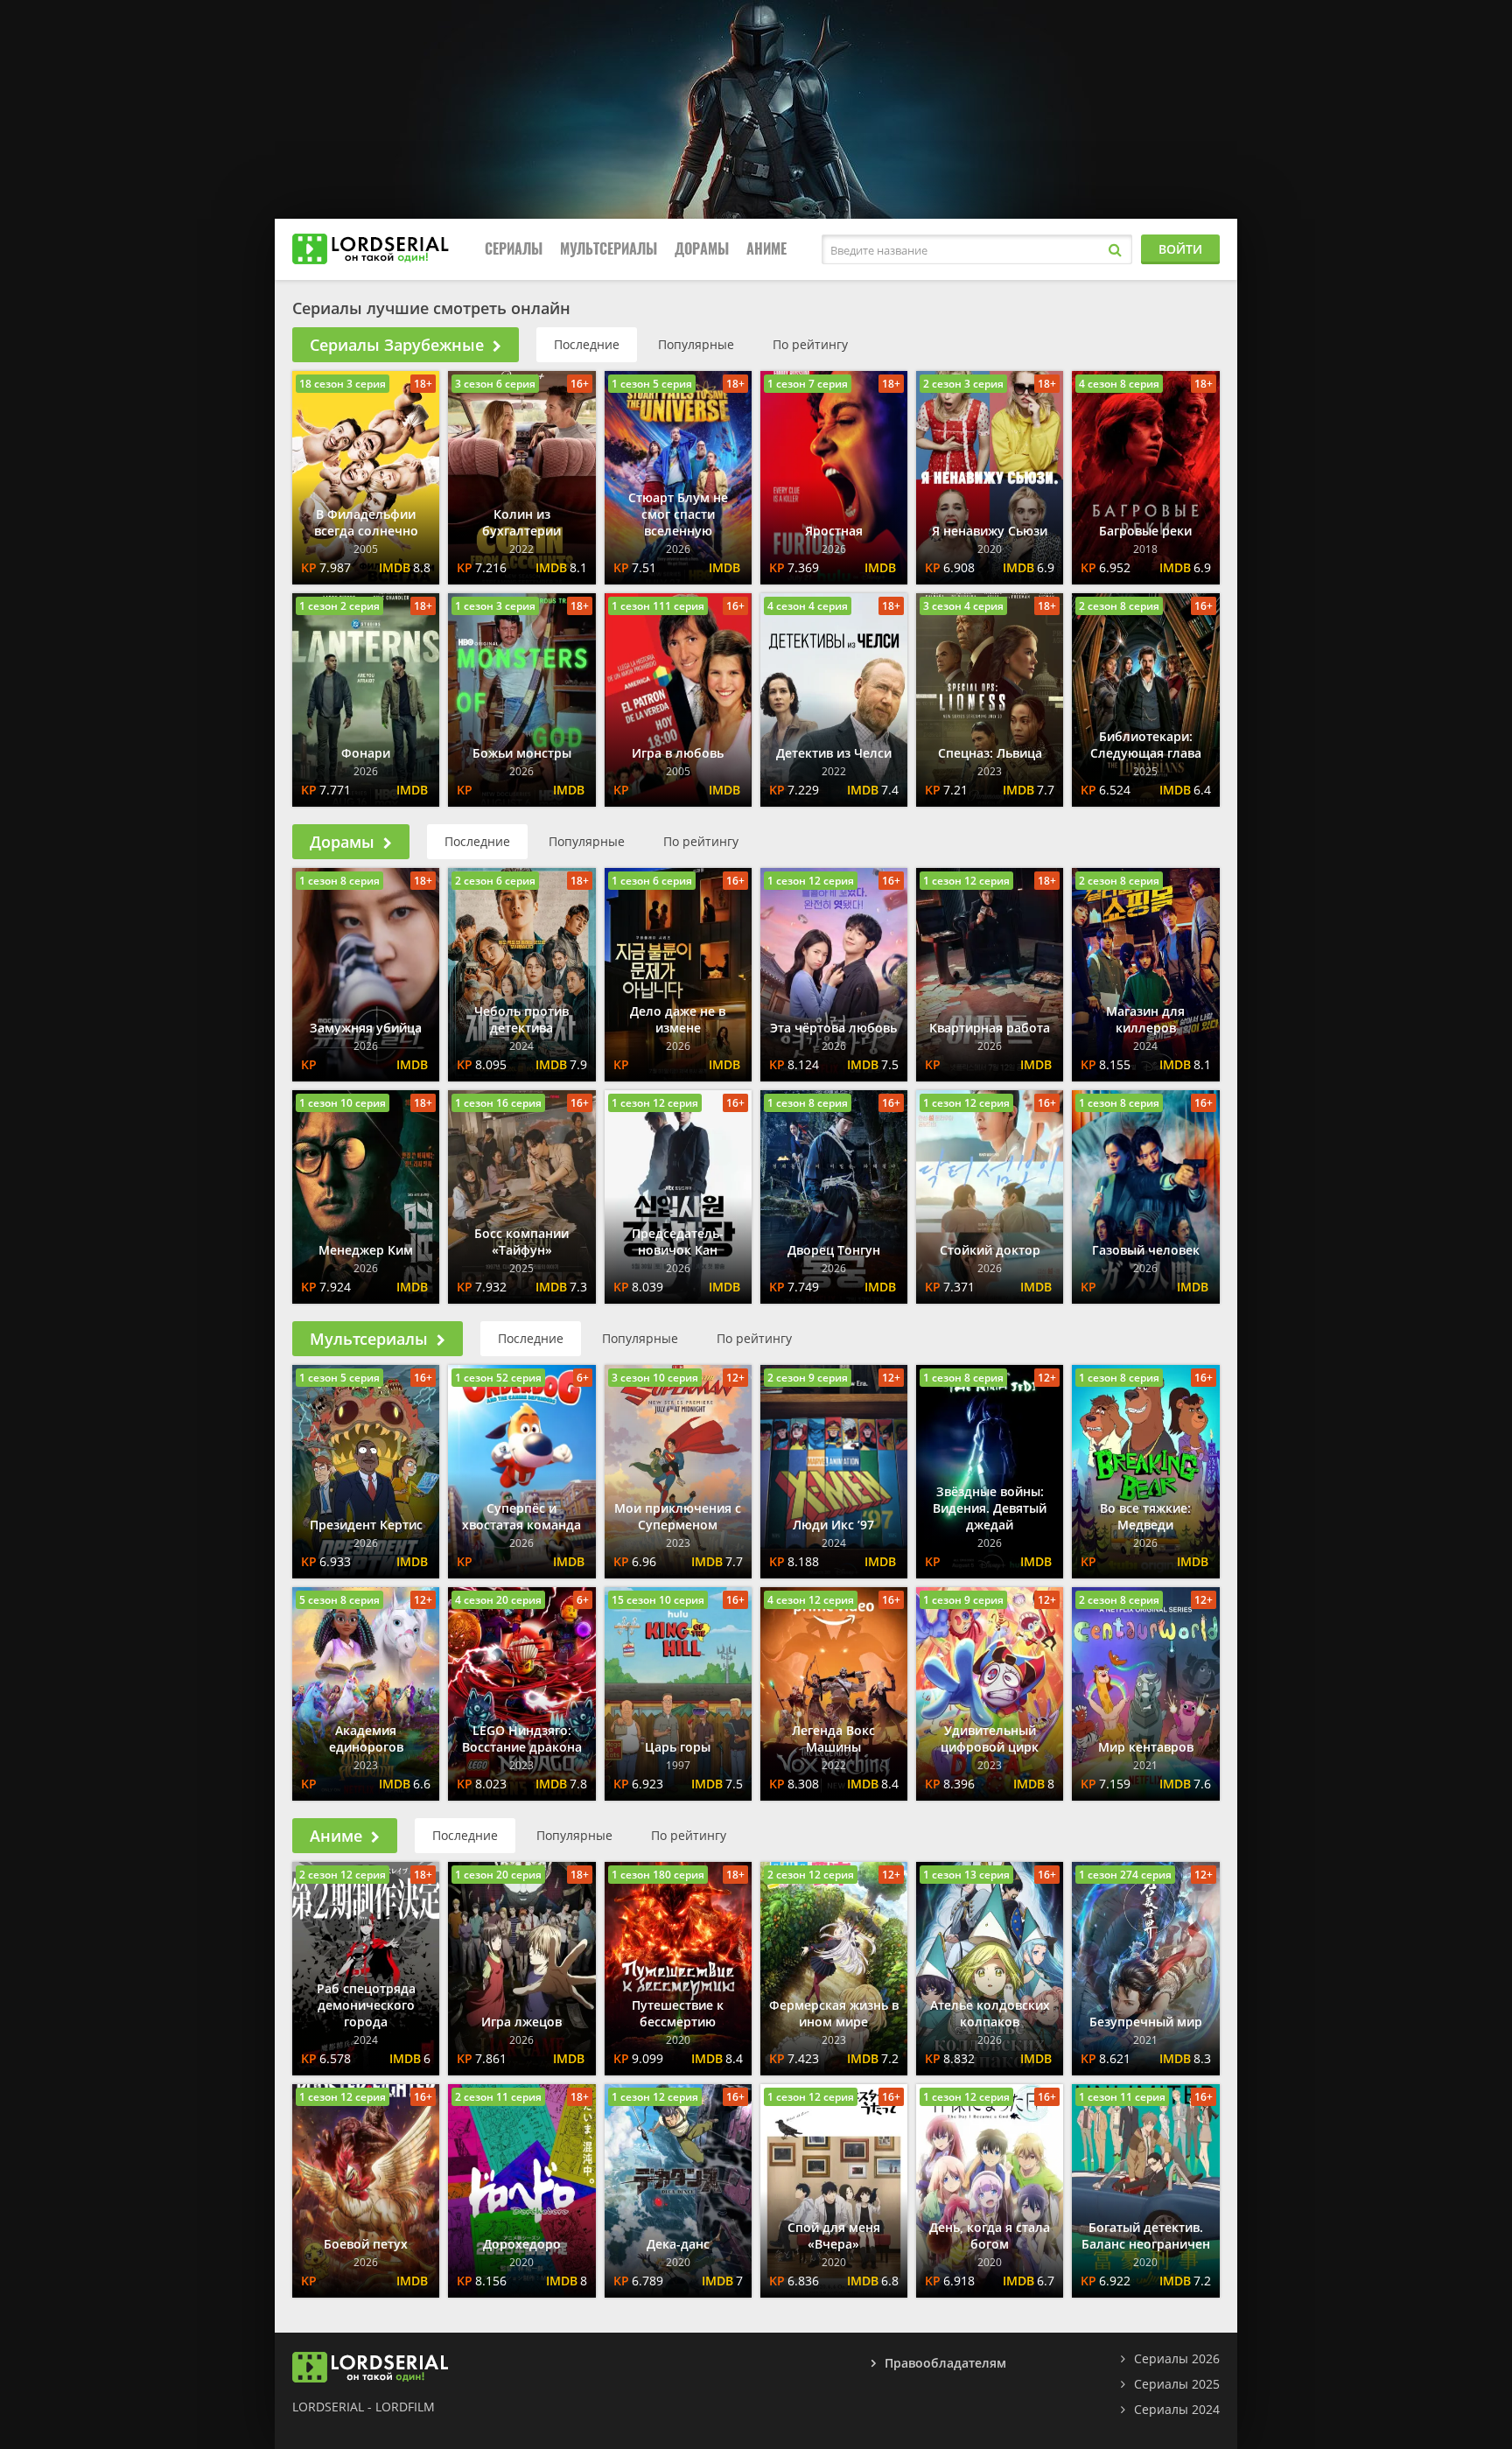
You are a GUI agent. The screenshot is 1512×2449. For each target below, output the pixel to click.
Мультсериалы (609, 249)
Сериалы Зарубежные (397, 345)
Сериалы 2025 (1177, 2384)
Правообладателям (945, 2363)
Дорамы (702, 249)
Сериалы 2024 (1177, 2409)
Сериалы (514, 249)
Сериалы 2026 (1177, 2358)
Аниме (766, 249)
